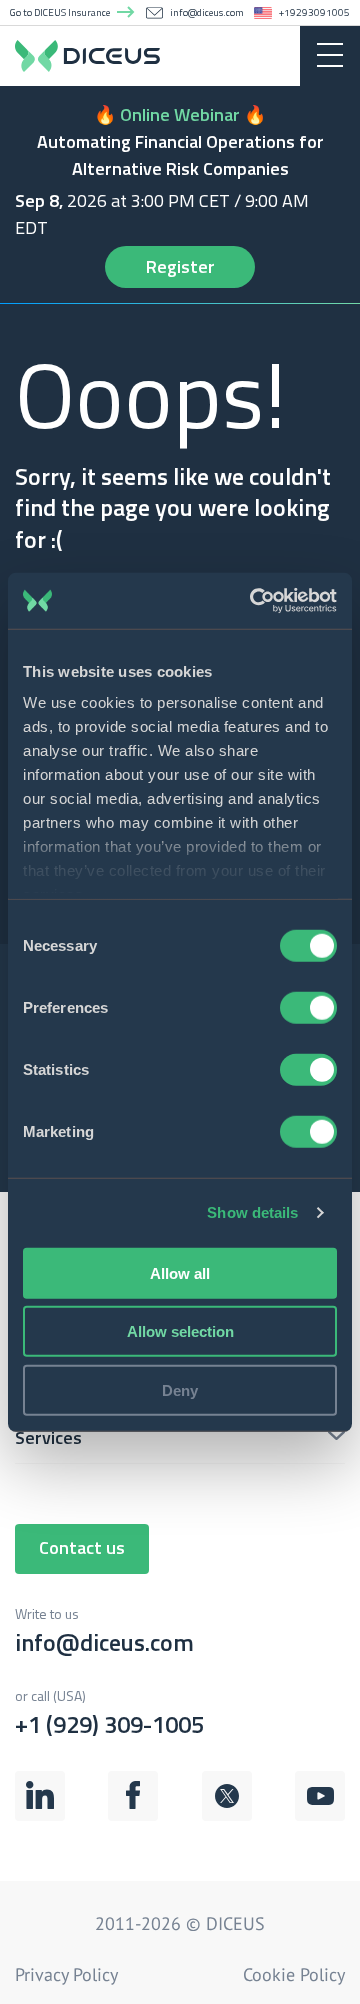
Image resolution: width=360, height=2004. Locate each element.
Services (48, 1437)
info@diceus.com (207, 12)
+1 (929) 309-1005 (109, 1713)
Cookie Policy (294, 1974)
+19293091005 (314, 12)
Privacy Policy (66, 1974)
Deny (180, 1389)
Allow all (180, 1272)
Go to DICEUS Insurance (60, 12)
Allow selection (180, 1331)
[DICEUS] (180, 55)
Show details (252, 1212)
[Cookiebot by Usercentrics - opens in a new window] (254, 601)
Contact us (82, 1547)
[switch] (308, 1007)
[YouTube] (320, 1817)
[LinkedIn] (40, 1817)
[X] (227, 1817)
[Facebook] (133, 1817)
